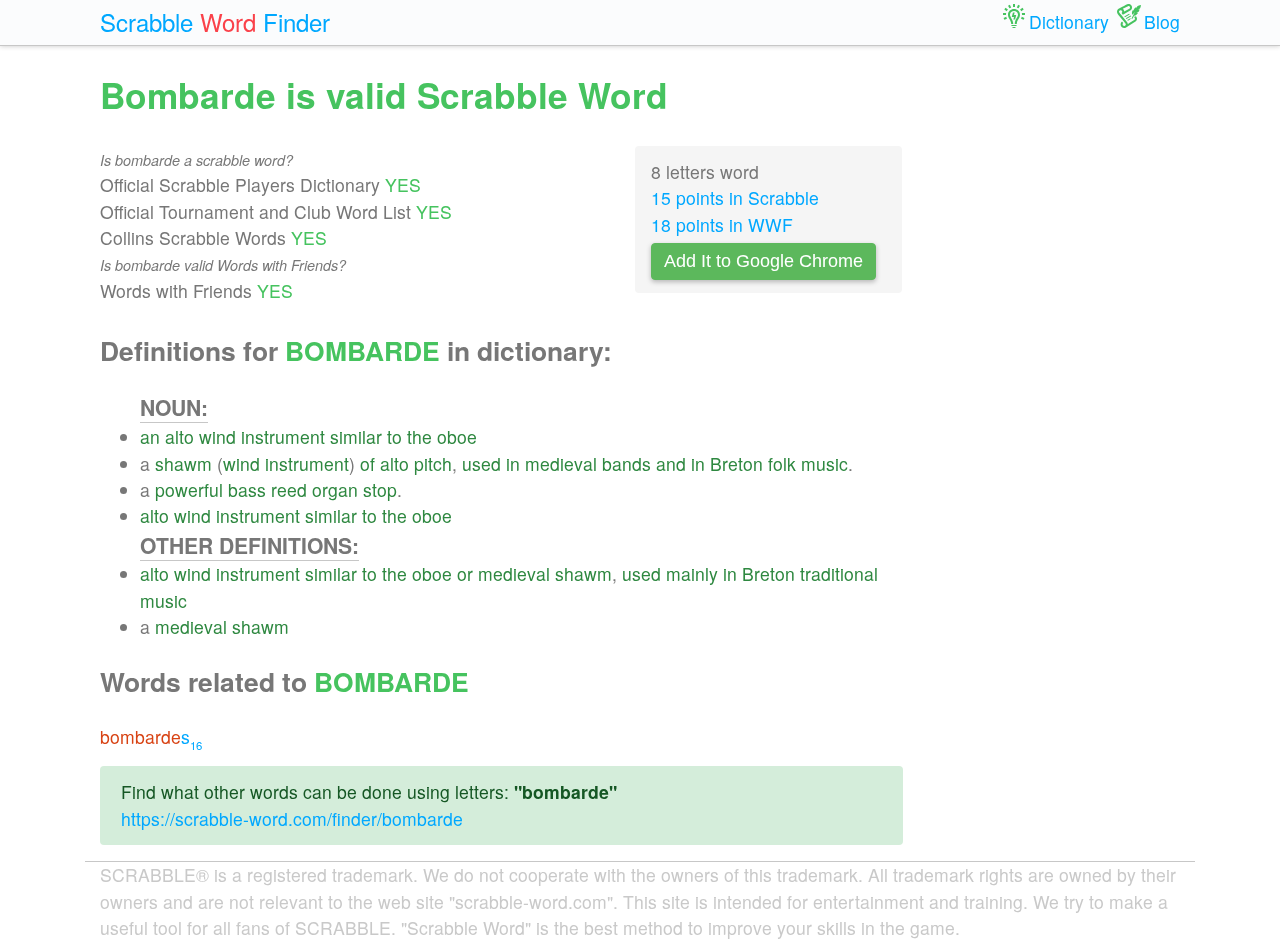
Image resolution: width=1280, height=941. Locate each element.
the (419, 436)
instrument (283, 436)
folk (782, 463)
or (465, 573)
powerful (189, 489)
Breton (736, 463)
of (367, 463)
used (481, 463)
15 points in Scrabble (735, 197)
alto (179, 436)
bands (626, 463)
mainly (692, 573)
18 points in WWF (722, 224)
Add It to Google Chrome (763, 261)
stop (380, 489)
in (513, 463)
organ (335, 489)
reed (289, 489)
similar (356, 436)
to (394, 436)
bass (247, 489)
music (824, 463)
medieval (561, 463)
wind (217, 436)
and (671, 463)
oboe (457, 436)
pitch (433, 463)
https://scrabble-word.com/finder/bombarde (292, 818)
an (150, 436)
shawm (183, 463)
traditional (839, 573)
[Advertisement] (1057, 370)
